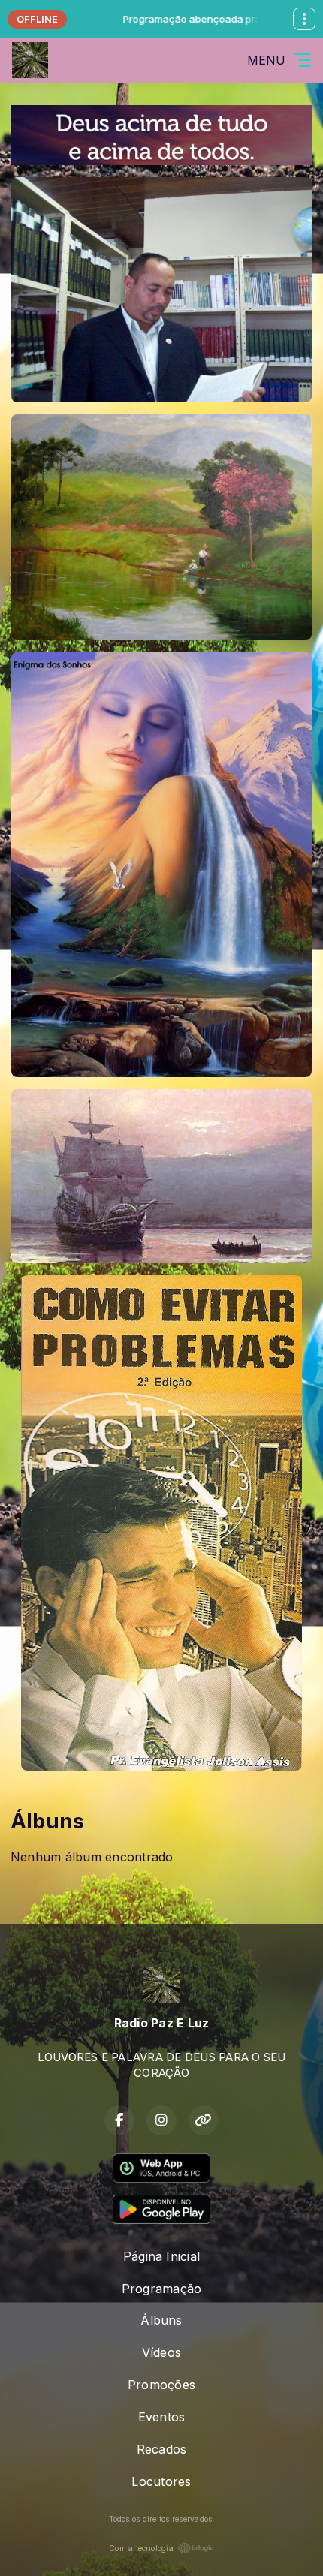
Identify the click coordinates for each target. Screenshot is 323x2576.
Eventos (162, 2417)
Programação (162, 2289)
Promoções (161, 2385)
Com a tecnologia (141, 2548)
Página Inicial (161, 2256)
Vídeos (161, 2352)
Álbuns (161, 2320)
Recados (162, 2449)
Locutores (161, 2481)
